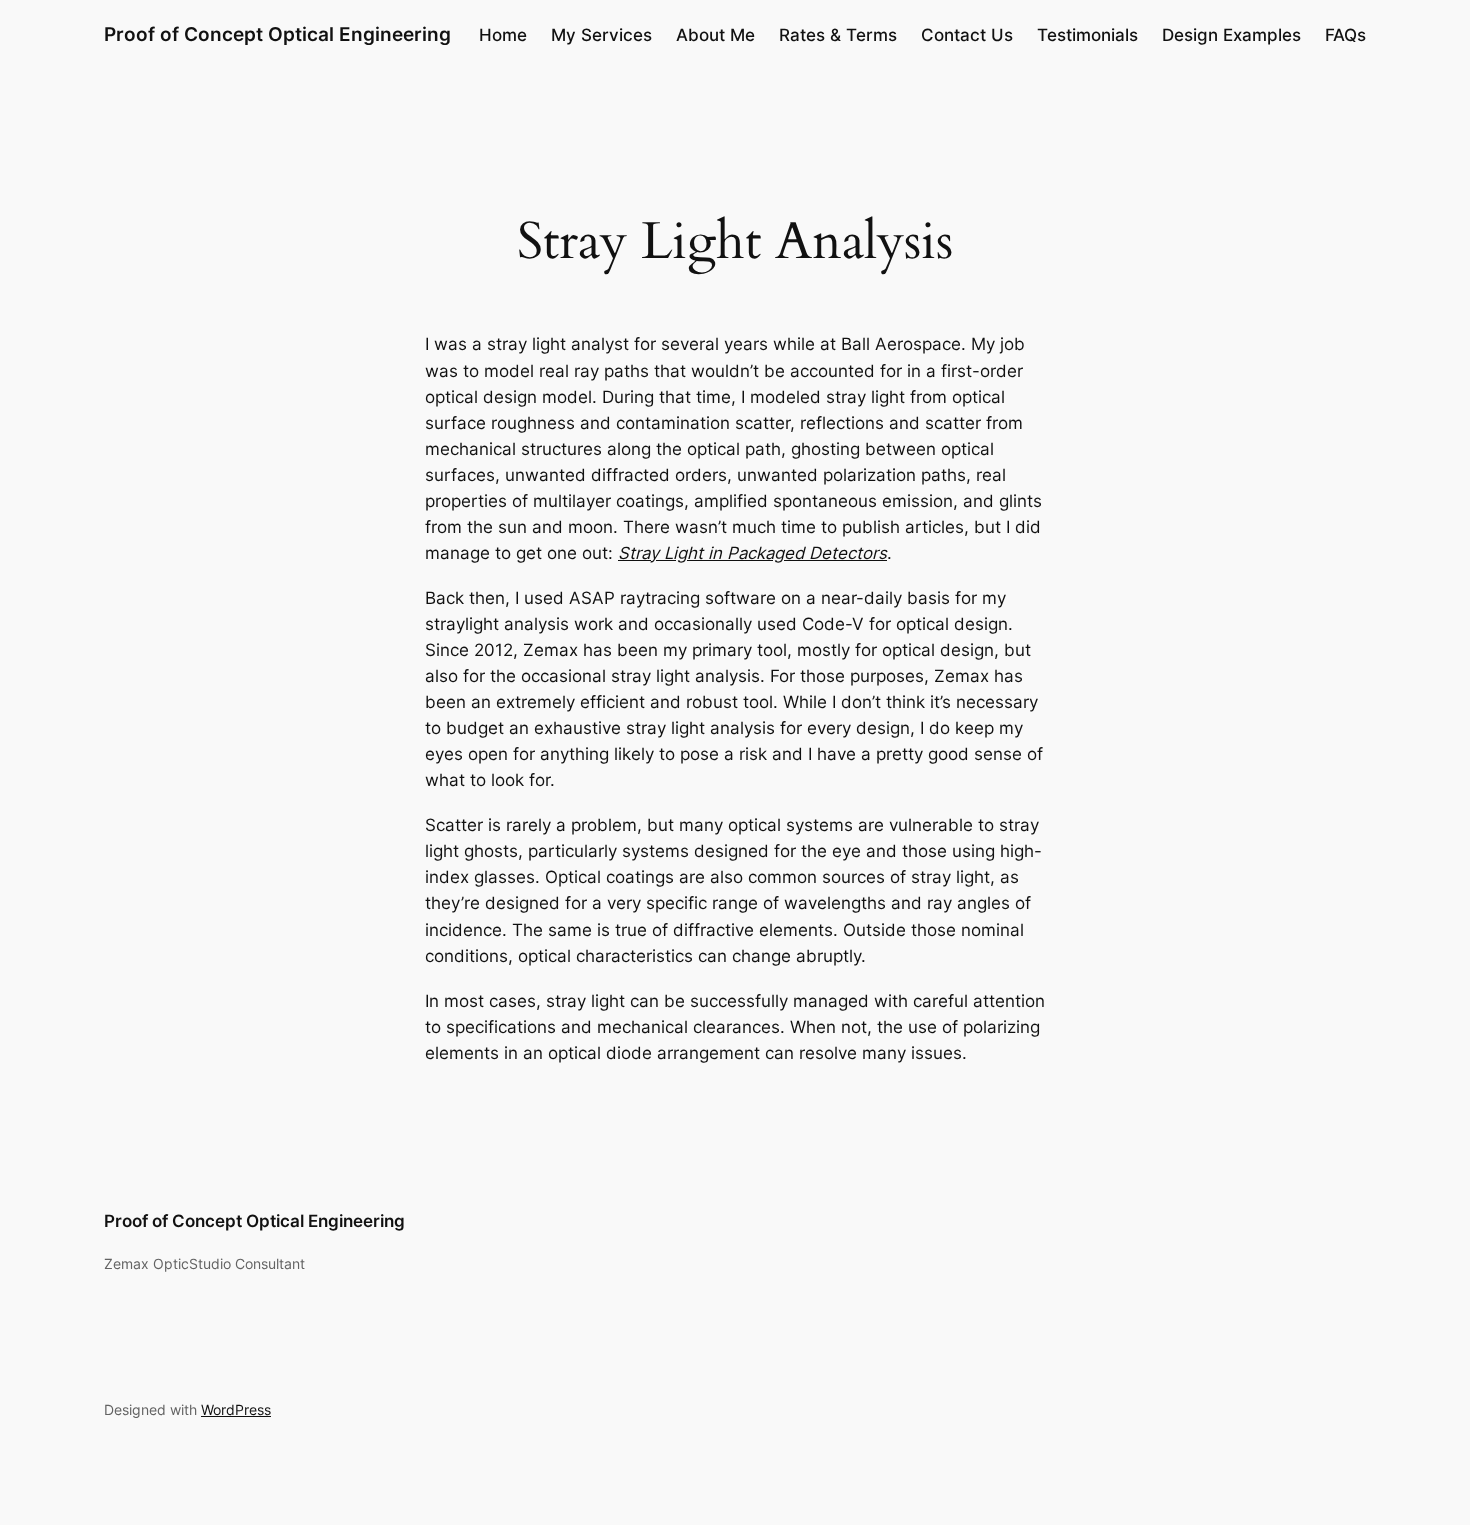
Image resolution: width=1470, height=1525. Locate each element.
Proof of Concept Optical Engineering (277, 34)
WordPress (236, 1409)
